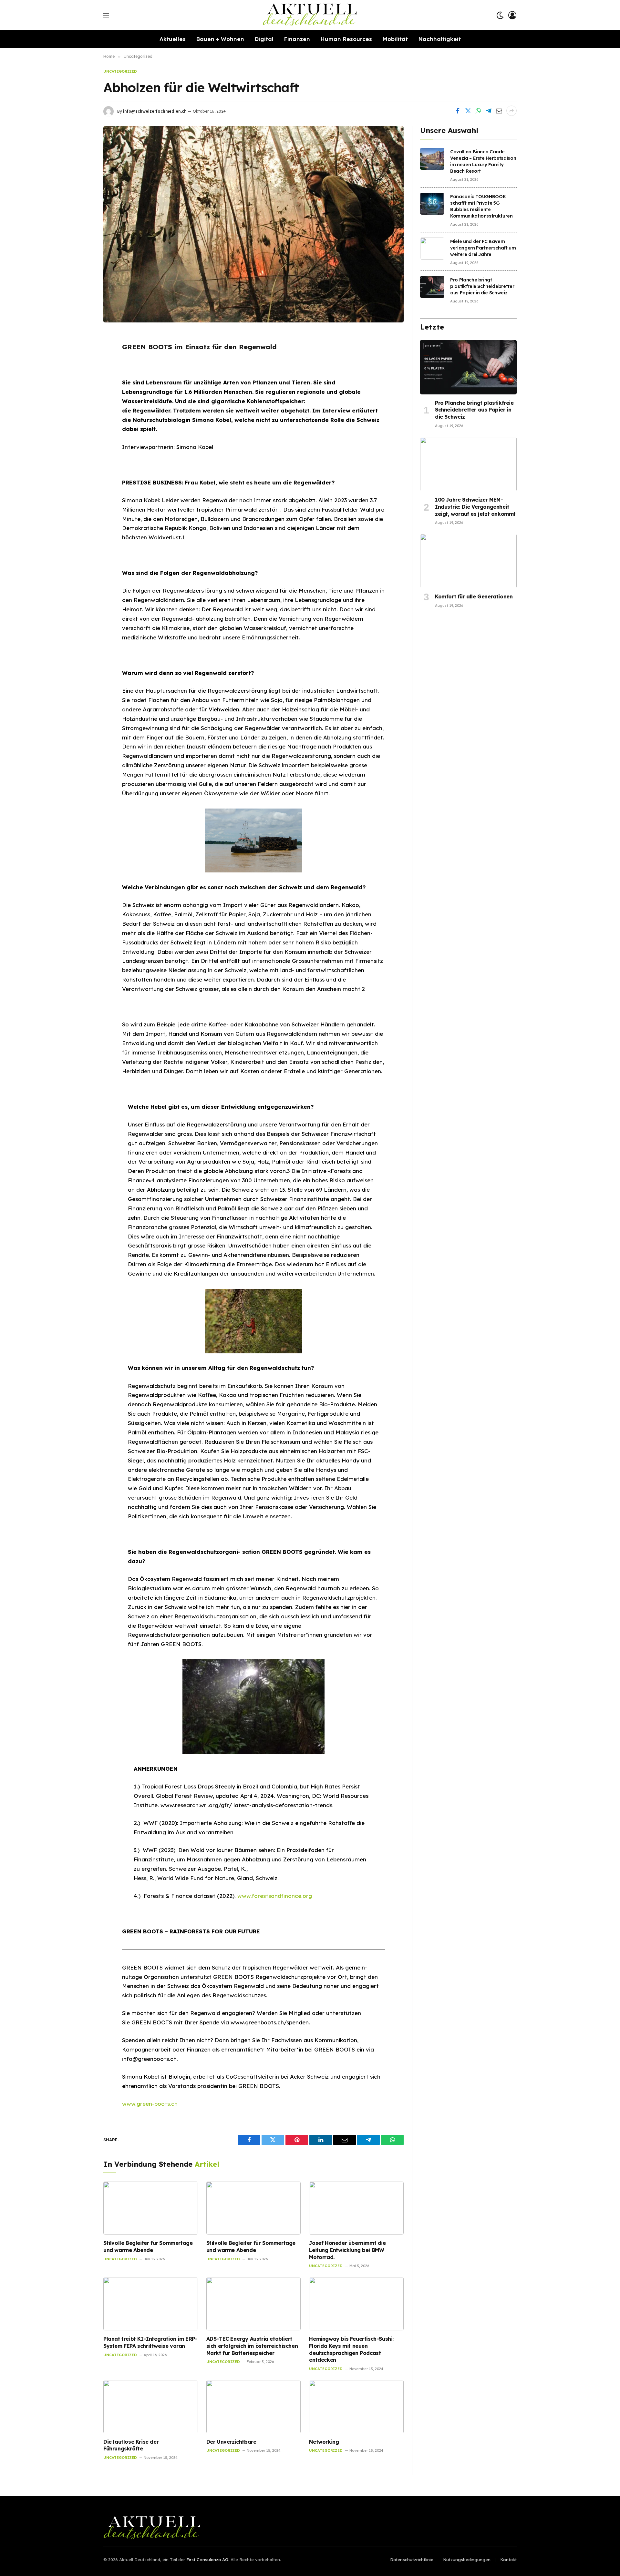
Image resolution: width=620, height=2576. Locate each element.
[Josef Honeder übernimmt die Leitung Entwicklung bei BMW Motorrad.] (356, 2208)
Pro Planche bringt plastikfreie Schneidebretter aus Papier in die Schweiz (482, 286)
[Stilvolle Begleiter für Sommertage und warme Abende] (151, 2208)
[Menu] (106, 15)
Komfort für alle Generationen (474, 596)
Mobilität (395, 39)
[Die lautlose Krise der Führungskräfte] (151, 2407)
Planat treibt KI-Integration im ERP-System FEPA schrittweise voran (150, 2342)
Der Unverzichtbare (231, 2442)
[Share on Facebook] (458, 111)
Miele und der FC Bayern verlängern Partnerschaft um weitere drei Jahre (483, 248)
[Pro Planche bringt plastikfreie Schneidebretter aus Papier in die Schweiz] (432, 287)
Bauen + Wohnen (220, 39)
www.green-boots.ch (150, 2104)
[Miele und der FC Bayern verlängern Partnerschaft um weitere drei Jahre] (432, 249)
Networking (324, 2442)
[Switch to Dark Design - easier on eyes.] (500, 15)
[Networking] (356, 2407)
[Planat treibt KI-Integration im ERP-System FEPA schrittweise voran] (151, 2304)
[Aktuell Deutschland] (310, 15)
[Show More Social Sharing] (512, 111)
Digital (264, 39)
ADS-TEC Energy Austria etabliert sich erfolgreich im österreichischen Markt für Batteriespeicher (252, 2346)
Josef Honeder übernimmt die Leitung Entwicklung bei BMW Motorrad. (347, 2250)
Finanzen (297, 39)
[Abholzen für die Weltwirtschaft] (253, 224)
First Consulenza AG (207, 2560)
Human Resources (346, 39)
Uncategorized (120, 71)
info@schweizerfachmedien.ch (155, 111)
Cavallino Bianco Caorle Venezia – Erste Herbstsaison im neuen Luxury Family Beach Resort (483, 161)
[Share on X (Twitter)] (468, 111)
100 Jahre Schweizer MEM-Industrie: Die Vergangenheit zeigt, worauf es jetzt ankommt (475, 507)
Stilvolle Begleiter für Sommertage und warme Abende (148, 2246)
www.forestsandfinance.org (275, 1896)
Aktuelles (173, 39)
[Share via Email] (499, 111)
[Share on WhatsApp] (478, 111)
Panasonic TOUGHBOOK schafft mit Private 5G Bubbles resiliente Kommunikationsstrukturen (481, 206)
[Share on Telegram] (489, 111)
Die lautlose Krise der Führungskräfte (131, 2445)
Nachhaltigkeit (439, 39)
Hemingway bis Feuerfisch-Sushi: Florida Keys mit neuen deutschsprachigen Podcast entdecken (351, 2349)
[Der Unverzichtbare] (254, 2407)
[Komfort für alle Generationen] (468, 561)
